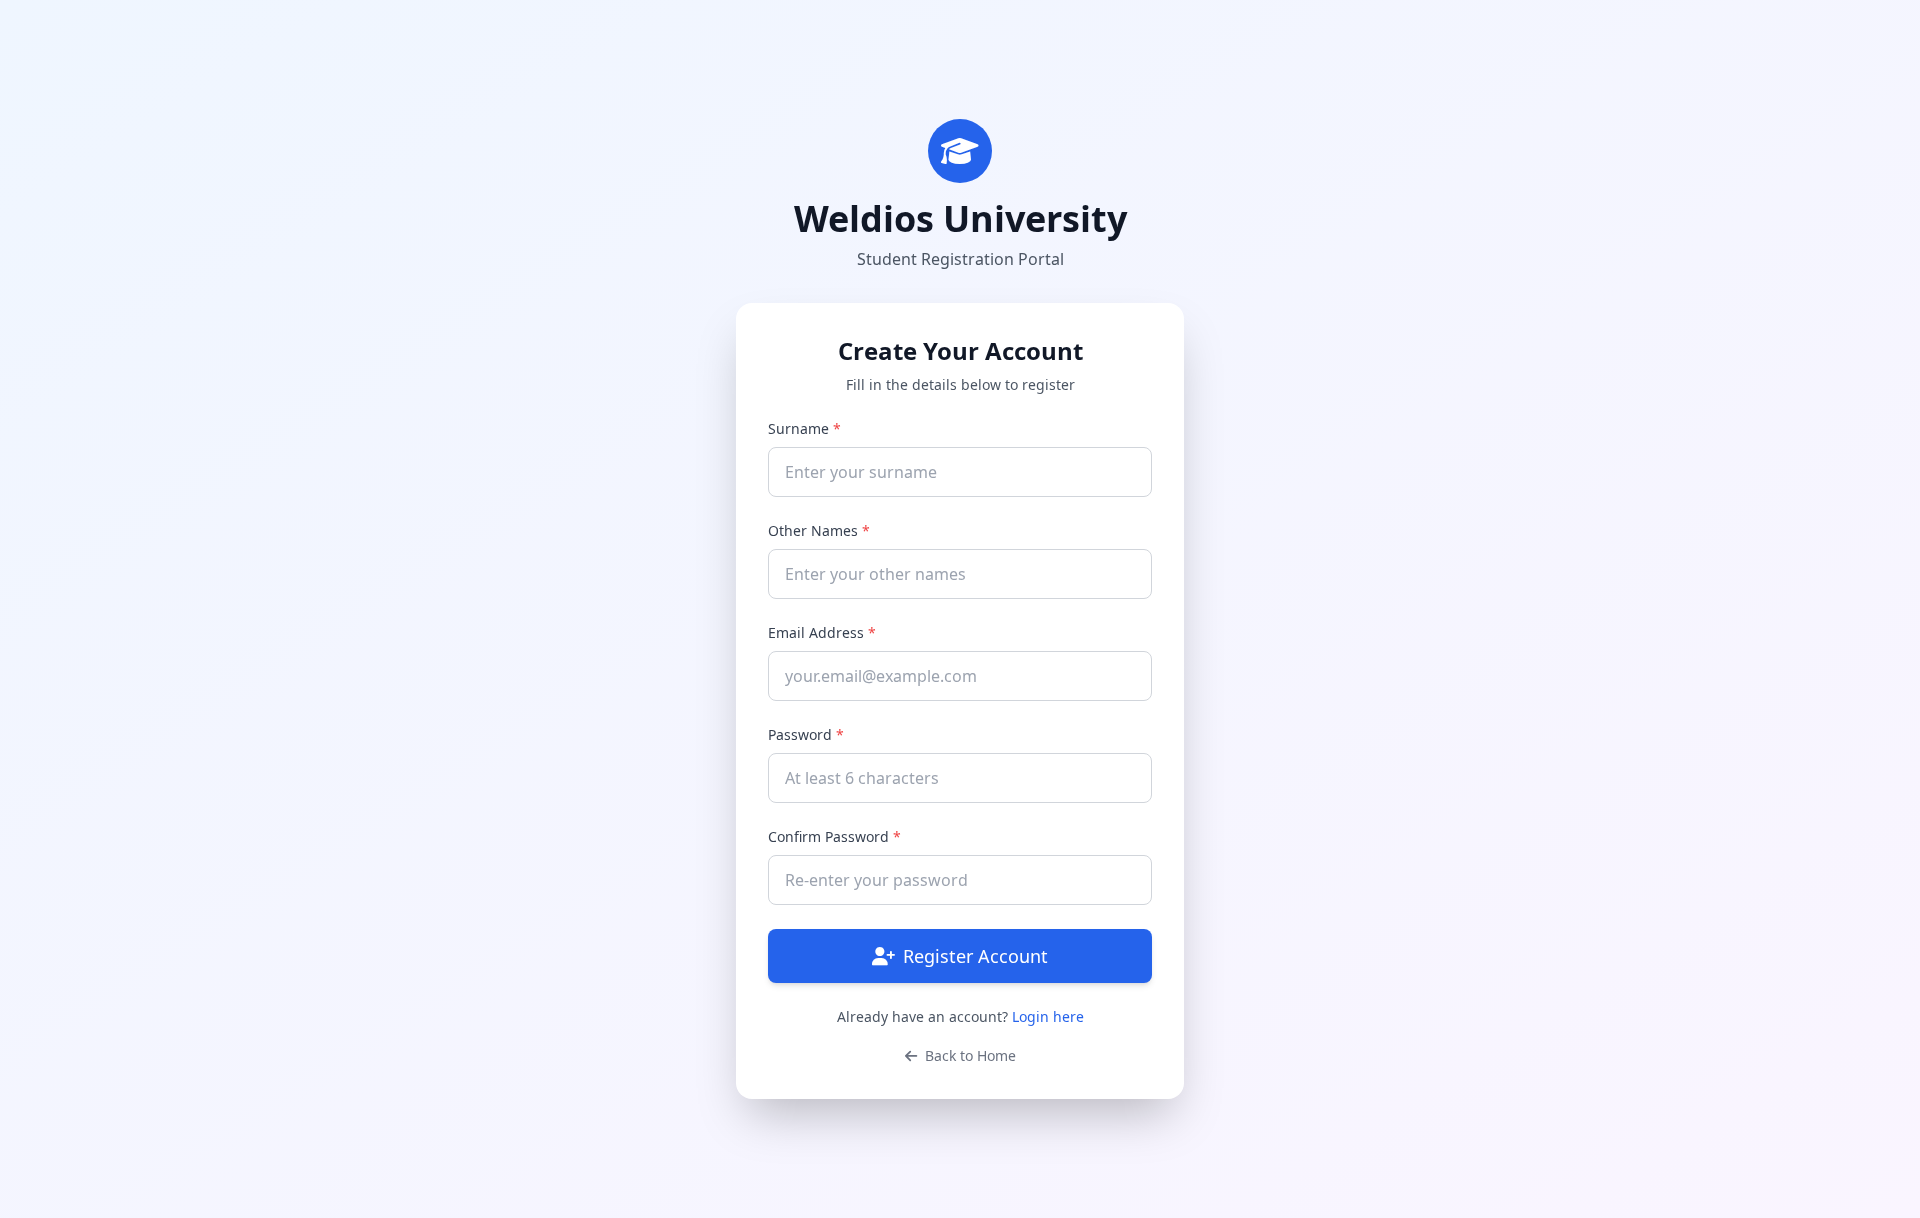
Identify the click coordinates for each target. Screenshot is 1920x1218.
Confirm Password (834, 836)
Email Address (822, 632)
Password (806, 734)
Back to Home (968, 1055)
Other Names (819, 530)
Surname (804, 428)
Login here (1048, 1016)
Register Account (975, 956)
